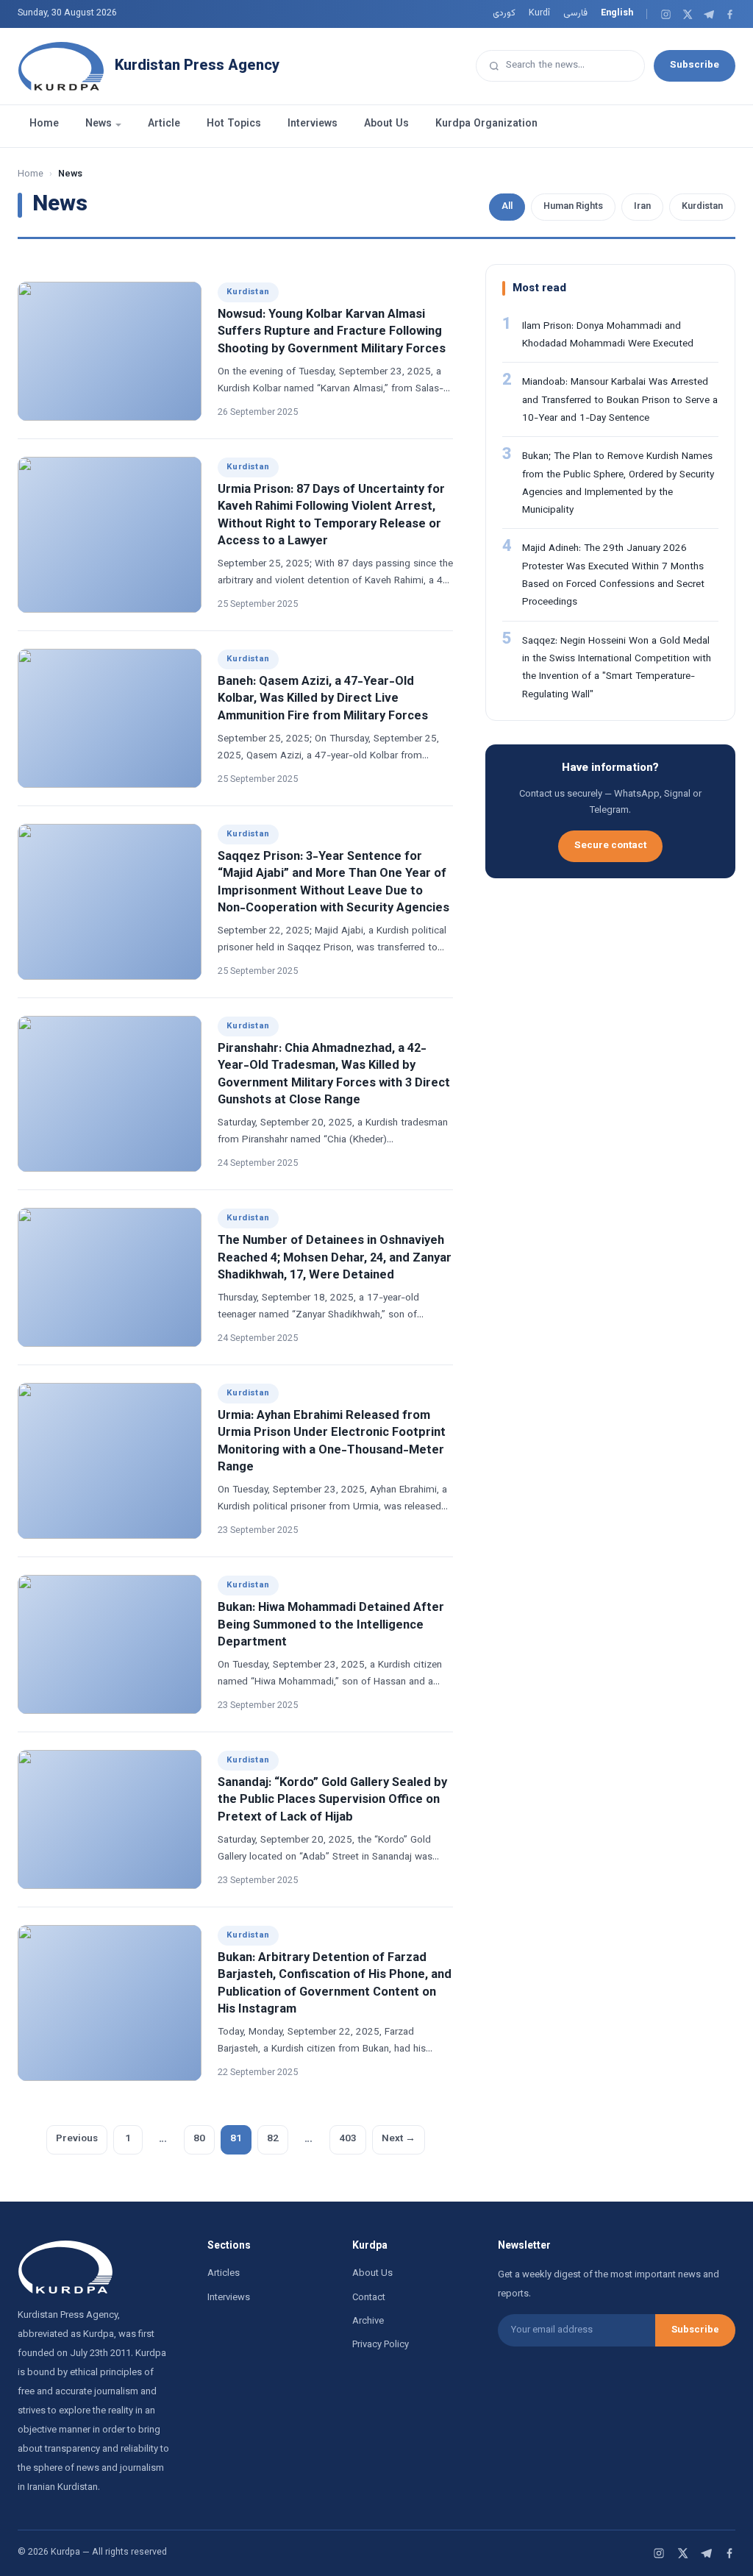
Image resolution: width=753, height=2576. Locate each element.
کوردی (504, 13)
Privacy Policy (381, 2345)
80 (199, 2139)
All (507, 207)
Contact (369, 2298)
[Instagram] (666, 14)
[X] (687, 14)
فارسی (575, 13)
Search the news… (545, 65)
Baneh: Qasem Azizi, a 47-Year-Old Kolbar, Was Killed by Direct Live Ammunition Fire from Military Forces (323, 699)
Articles (224, 2274)
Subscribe (695, 65)
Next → (399, 2139)
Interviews (313, 124)
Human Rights (573, 207)
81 (236, 2139)
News (99, 124)
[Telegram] (709, 14)
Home (44, 124)
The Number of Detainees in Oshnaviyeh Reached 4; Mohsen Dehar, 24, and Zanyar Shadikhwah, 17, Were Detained (335, 1258)
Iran (642, 207)
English (617, 13)
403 (348, 2139)
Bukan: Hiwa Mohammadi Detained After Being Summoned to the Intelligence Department (331, 1625)
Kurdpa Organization (486, 124)
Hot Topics (234, 124)
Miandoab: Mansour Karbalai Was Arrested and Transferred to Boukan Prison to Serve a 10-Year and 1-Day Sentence (620, 400)
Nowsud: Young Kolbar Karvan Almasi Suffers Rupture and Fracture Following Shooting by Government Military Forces (332, 332)
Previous (77, 2139)
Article (164, 124)
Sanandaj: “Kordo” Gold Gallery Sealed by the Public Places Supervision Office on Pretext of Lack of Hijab (332, 1800)
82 (273, 2139)
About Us (386, 124)
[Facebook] (730, 14)
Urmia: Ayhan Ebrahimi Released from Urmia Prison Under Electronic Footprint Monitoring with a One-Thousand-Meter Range (332, 1441)
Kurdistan (702, 207)
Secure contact (610, 846)
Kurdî (539, 13)
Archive (368, 2321)
